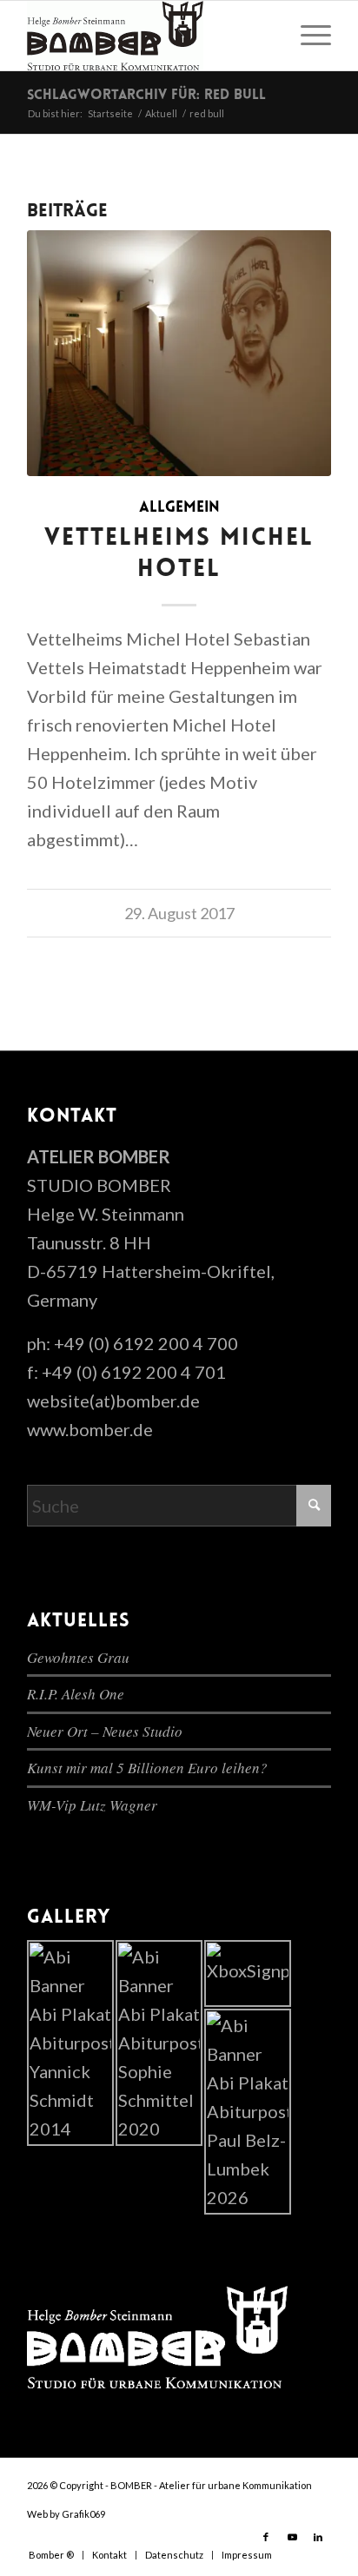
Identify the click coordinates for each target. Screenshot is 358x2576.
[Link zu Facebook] (266, 2537)
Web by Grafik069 (66, 2514)
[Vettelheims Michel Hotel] (179, 353)
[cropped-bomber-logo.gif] (149, 36)
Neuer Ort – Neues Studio (105, 1731)
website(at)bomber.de (113, 1401)
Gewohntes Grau (78, 1657)
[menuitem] (307, 36)
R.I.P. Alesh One (76, 1694)
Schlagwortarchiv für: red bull (146, 96)
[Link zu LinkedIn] (318, 2537)
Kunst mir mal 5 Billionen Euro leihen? (147, 1768)
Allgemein (179, 508)
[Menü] (307, 36)
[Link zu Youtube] (292, 2537)
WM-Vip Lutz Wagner (92, 1805)
